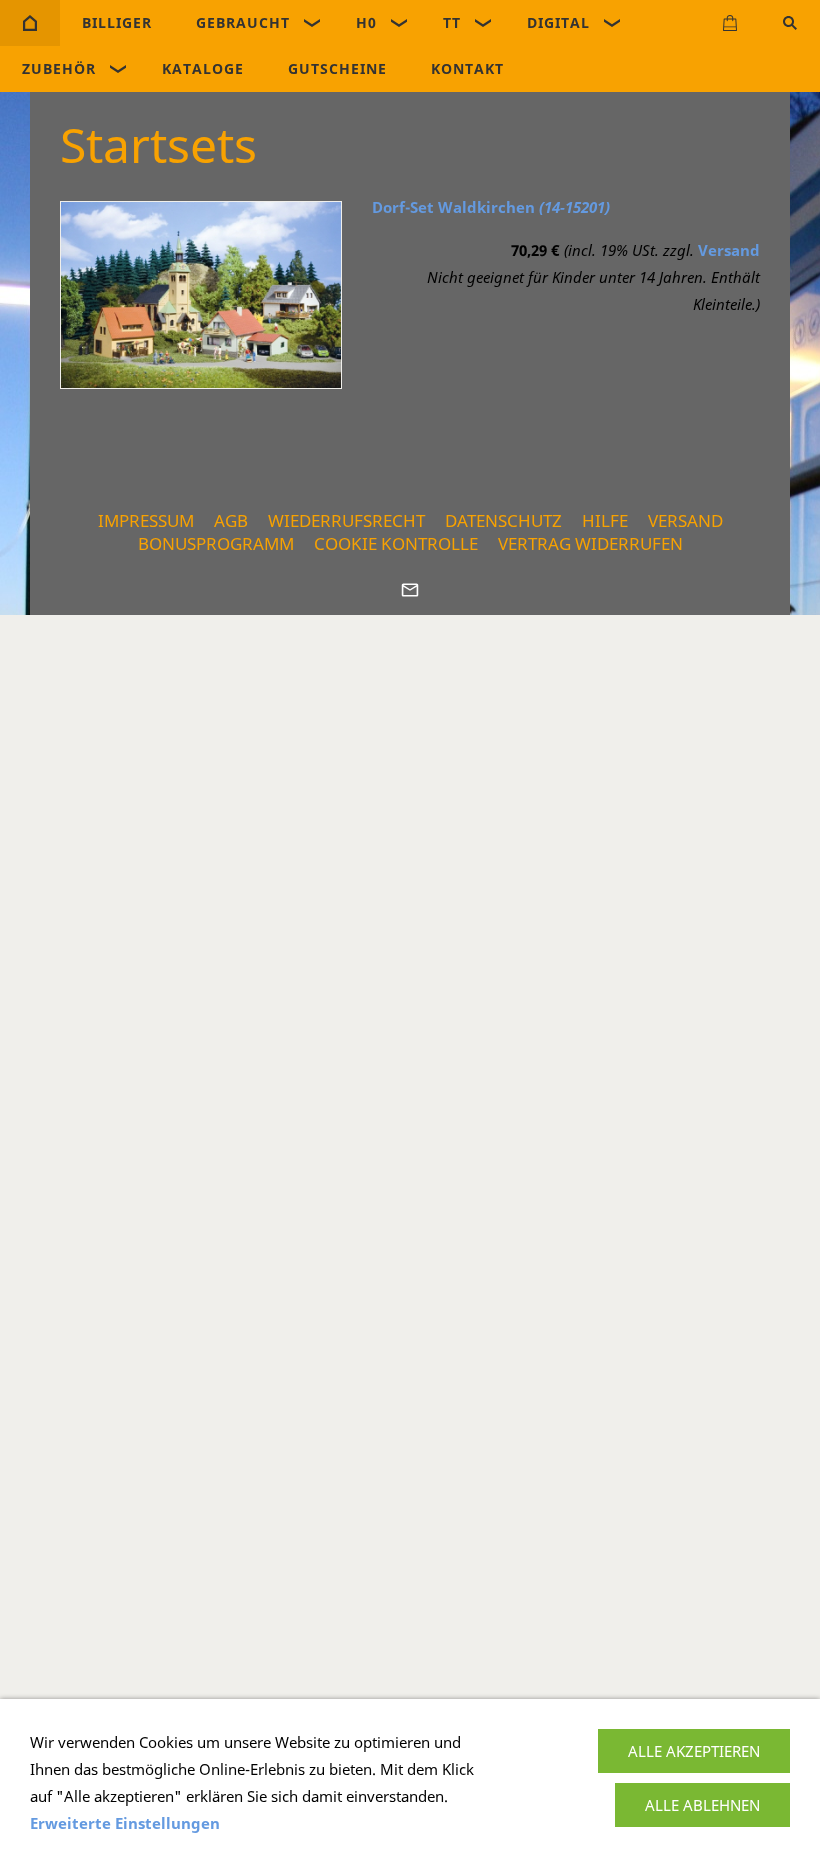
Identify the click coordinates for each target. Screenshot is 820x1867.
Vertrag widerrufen (590, 543)
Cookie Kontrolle (396, 543)
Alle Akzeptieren (694, 1751)
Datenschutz (503, 520)
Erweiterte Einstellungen (125, 1823)
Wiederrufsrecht (346, 520)
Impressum (146, 520)
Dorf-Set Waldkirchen (491, 207)
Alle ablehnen (702, 1805)
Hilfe (605, 520)
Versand (729, 250)
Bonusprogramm (216, 543)
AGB (231, 520)
